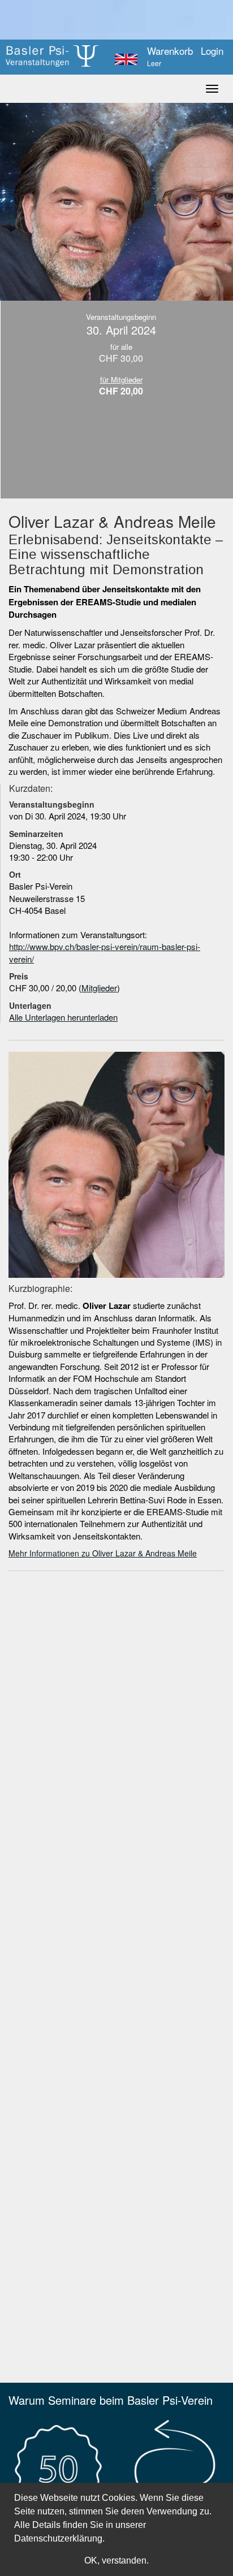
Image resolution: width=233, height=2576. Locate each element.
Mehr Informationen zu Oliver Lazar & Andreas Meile (103, 1553)
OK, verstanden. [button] (116, 2560)
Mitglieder (99, 988)
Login (212, 51)
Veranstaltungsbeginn (52, 804)
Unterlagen (30, 1005)
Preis (19, 976)
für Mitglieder (121, 380)
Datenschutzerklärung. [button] (59, 2538)
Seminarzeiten (36, 834)
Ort (15, 874)
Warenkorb (170, 57)
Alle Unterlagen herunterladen (63, 1017)
